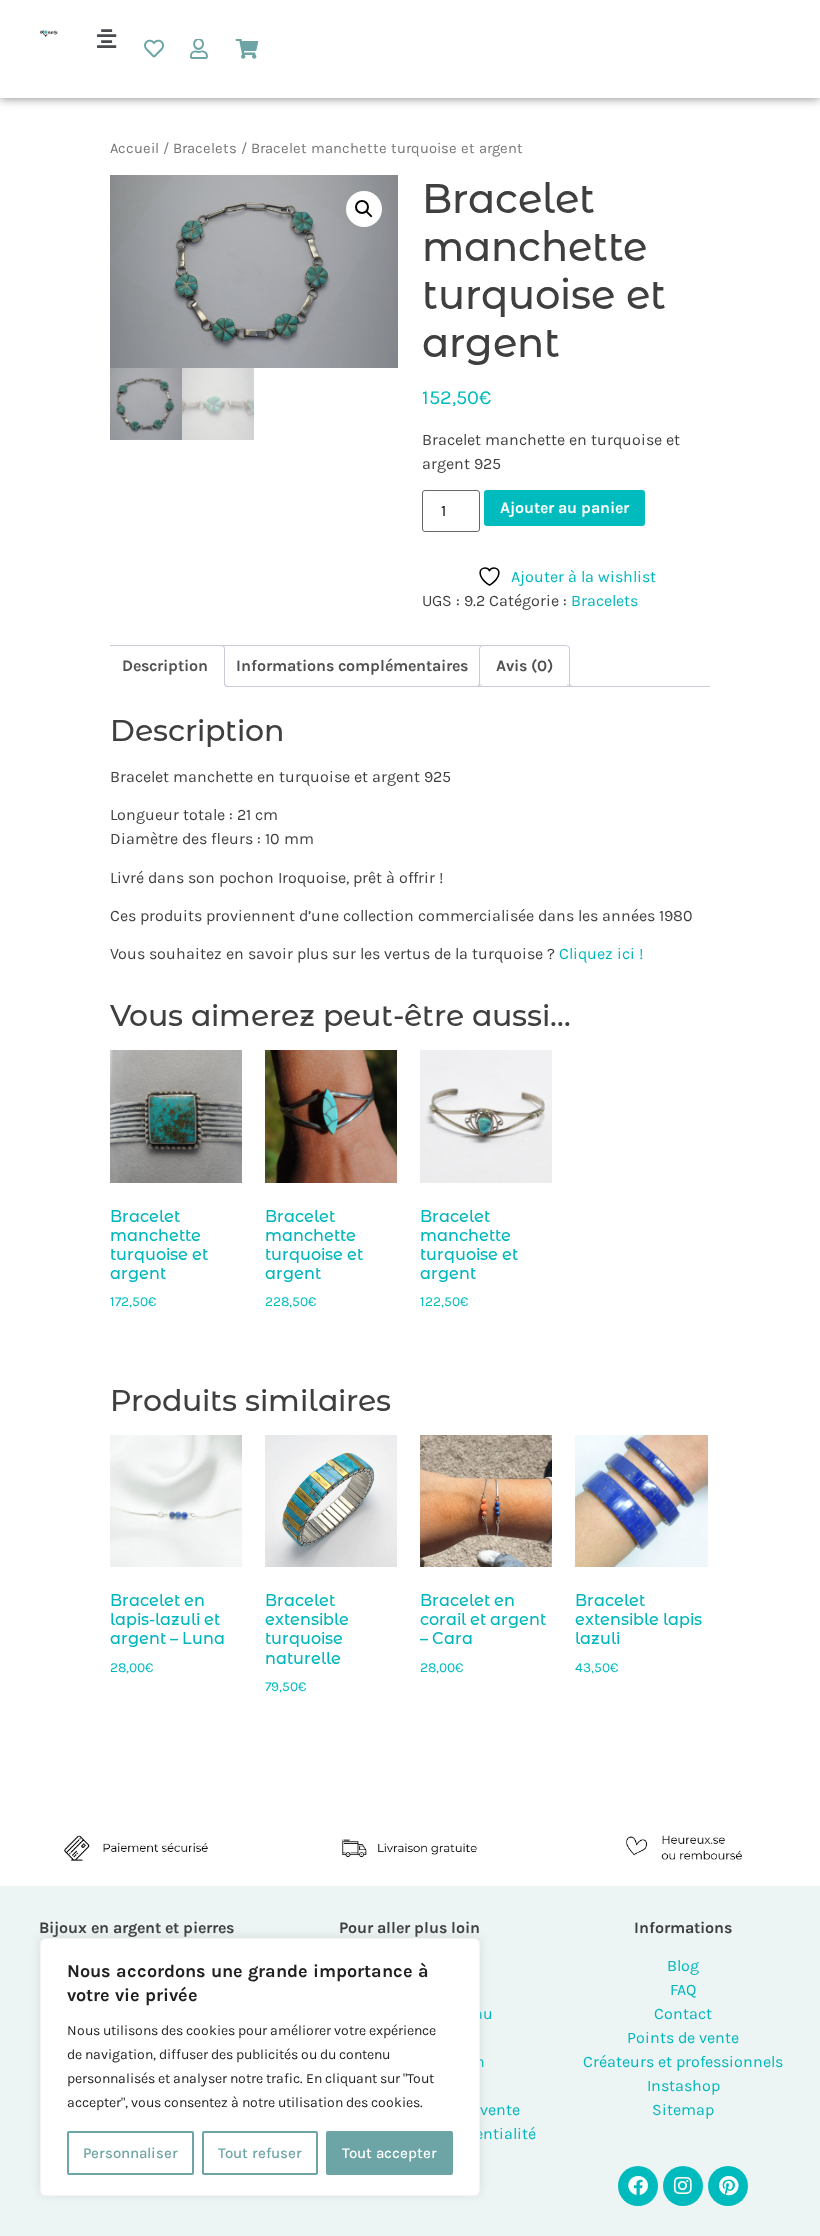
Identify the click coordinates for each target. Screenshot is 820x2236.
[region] (260, 2067)
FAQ (683, 1989)
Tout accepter (389, 2153)
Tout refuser (260, 2153)
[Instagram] (683, 2186)
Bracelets (205, 148)
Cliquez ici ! (601, 953)
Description (165, 665)
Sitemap (683, 2109)
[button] (106, 39)
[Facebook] (638, 2186)
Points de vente (683, 2037)
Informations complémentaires (352, 665)
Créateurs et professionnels (683, 2061)
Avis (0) (524, 665)
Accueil (134, 148)
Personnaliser (130, 2153)
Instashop (683, 2085)
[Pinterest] (728, 2186)
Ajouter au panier (564, 507)
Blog (683, 1965)
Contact (683, 2013)
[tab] (165, 666)
